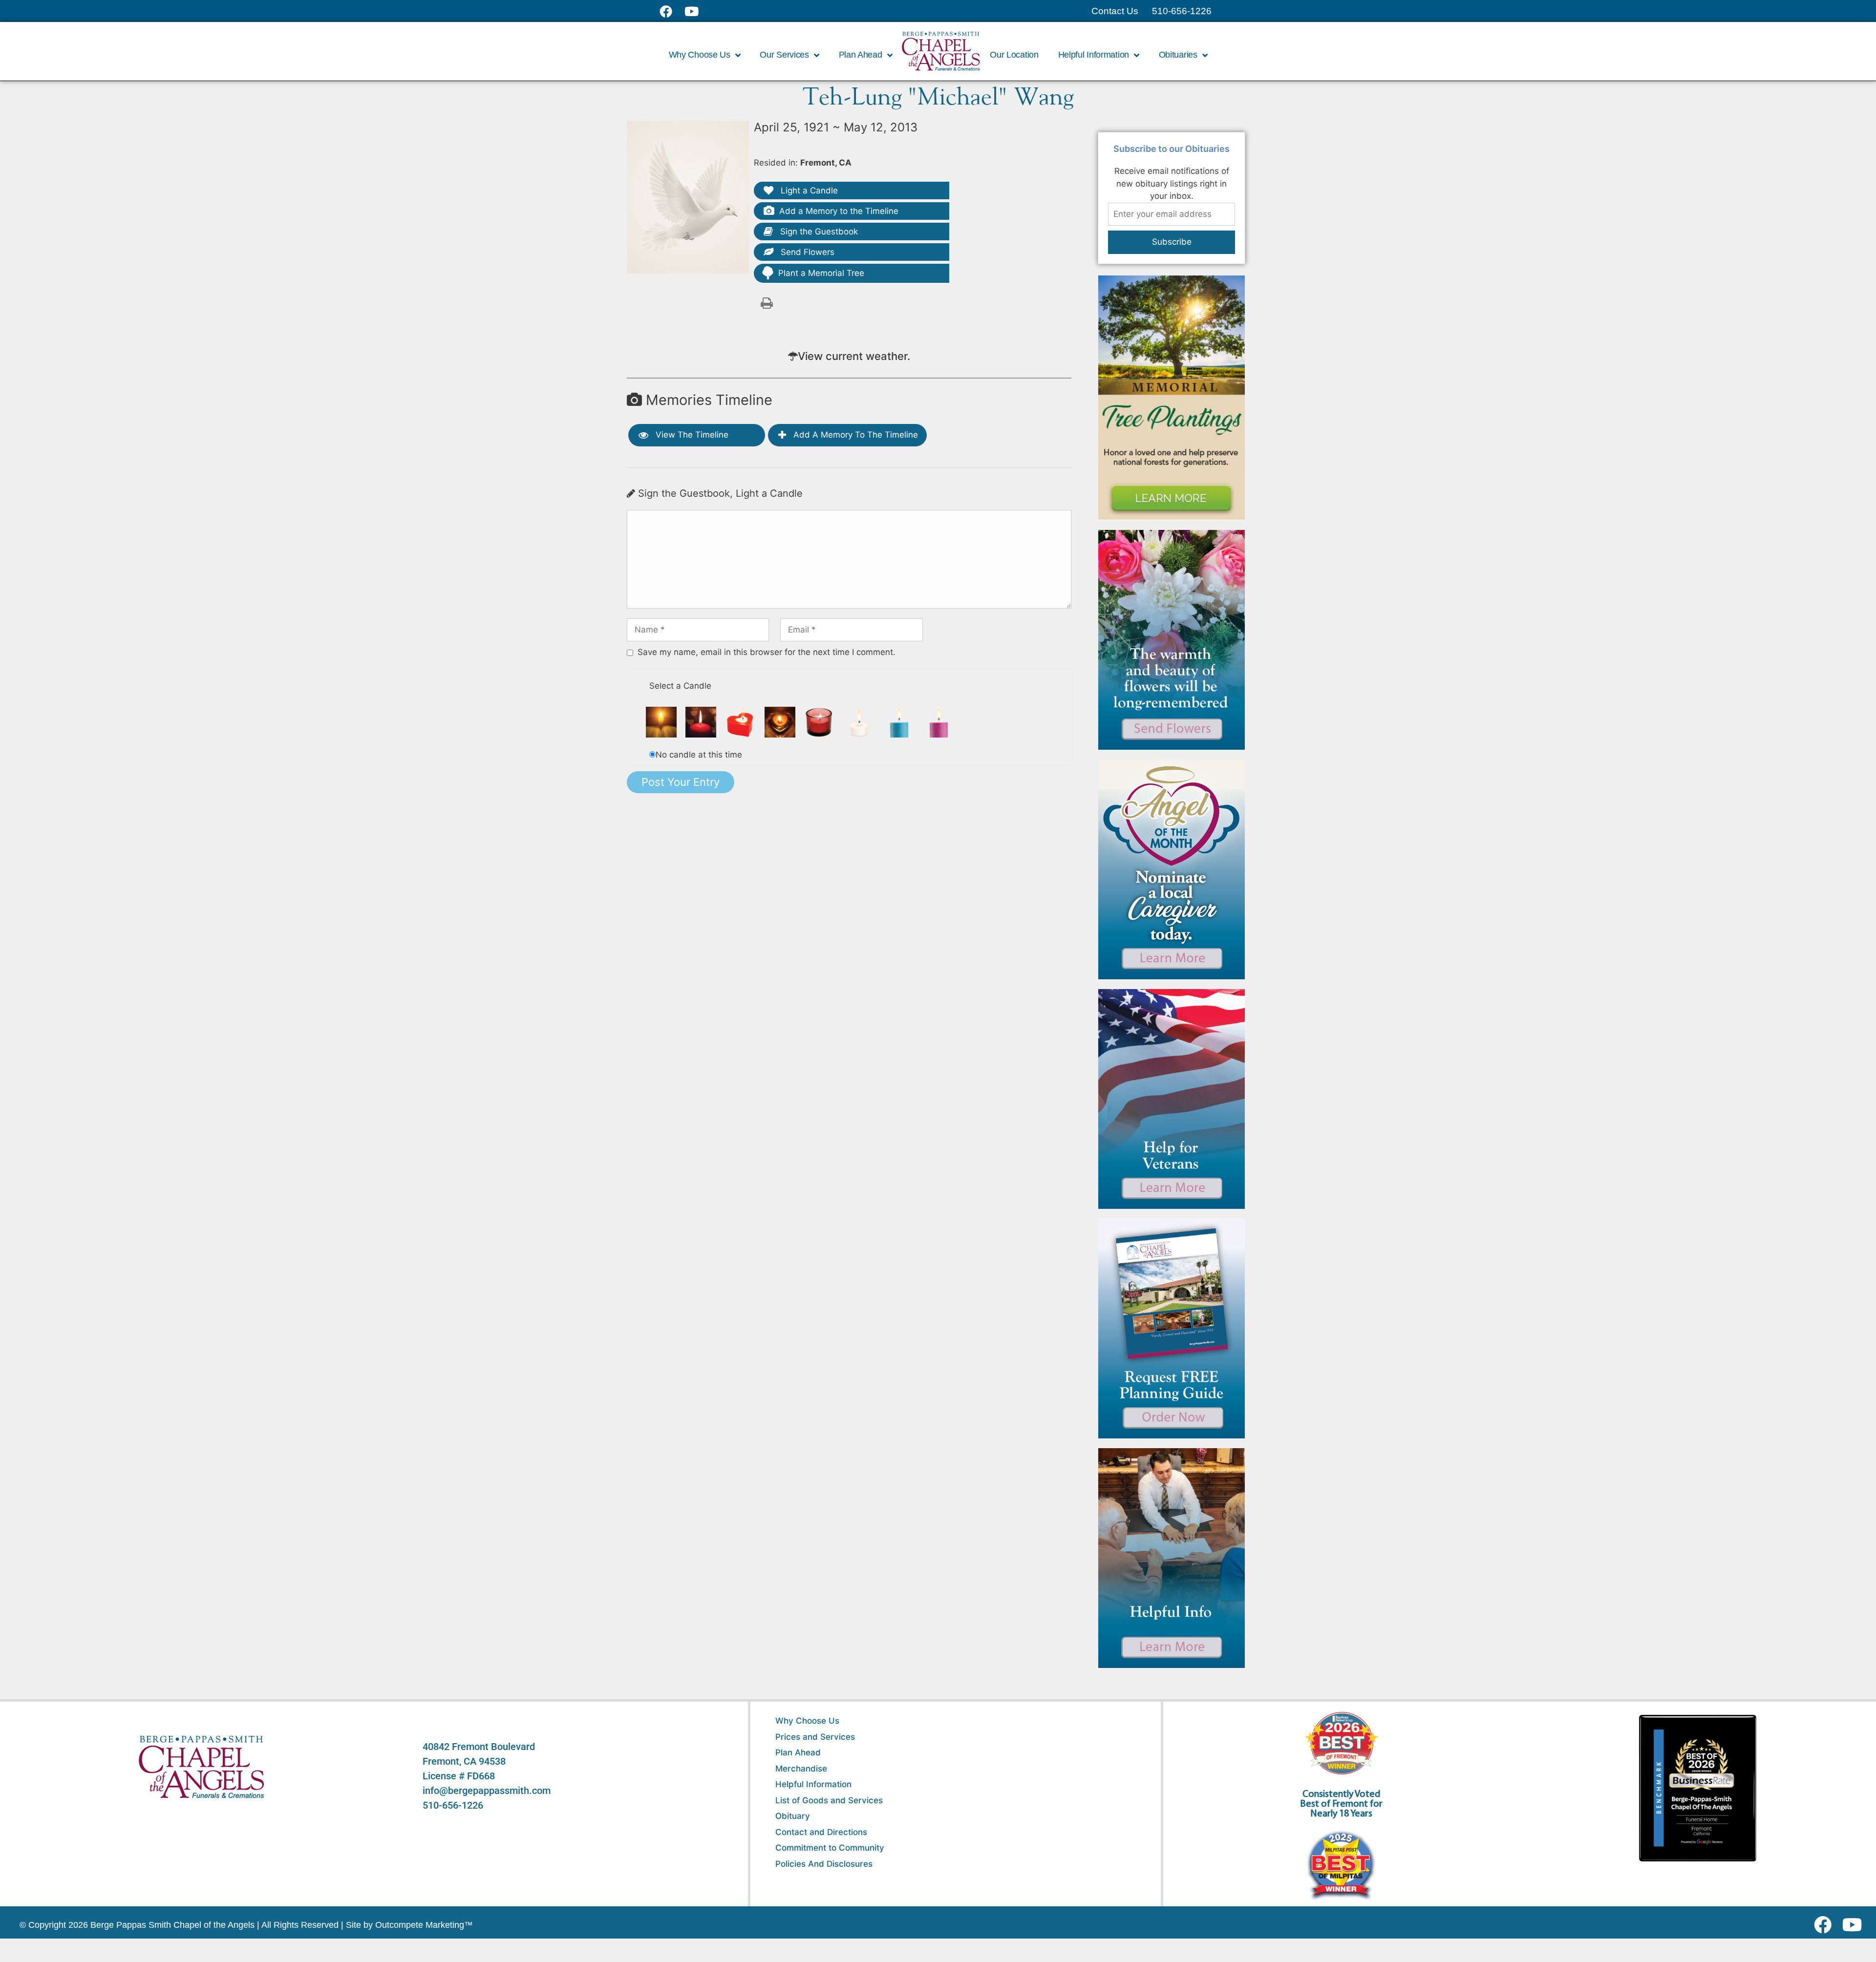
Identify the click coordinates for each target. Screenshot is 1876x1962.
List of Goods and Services (829, 1800)
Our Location (1014, 55)
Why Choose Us (807, 1721)
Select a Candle (680, 686)
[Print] (767, 302)
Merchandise (801, 1769)
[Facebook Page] (672, 11)
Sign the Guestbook (818, 232)
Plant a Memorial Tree (821, 273)
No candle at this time (699, 755)
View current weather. (854, 356)
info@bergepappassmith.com (487, 1791)
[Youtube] (1856, 1925)
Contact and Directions (821, 1832)
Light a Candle (808, 190)
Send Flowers (806, 252)
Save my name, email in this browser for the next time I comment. (767, 652)
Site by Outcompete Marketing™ (409, 1925)
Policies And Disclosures (824, 1864)
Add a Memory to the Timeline (839, 211)
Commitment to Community (830, 1848)
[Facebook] (1825, 1925)
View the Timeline (691, 435)
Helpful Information (813, 1784)
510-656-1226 (453, 1805)
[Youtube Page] (697, 11)
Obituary (793, 1816)
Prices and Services (815, 1737)
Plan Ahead (798, 1752)
